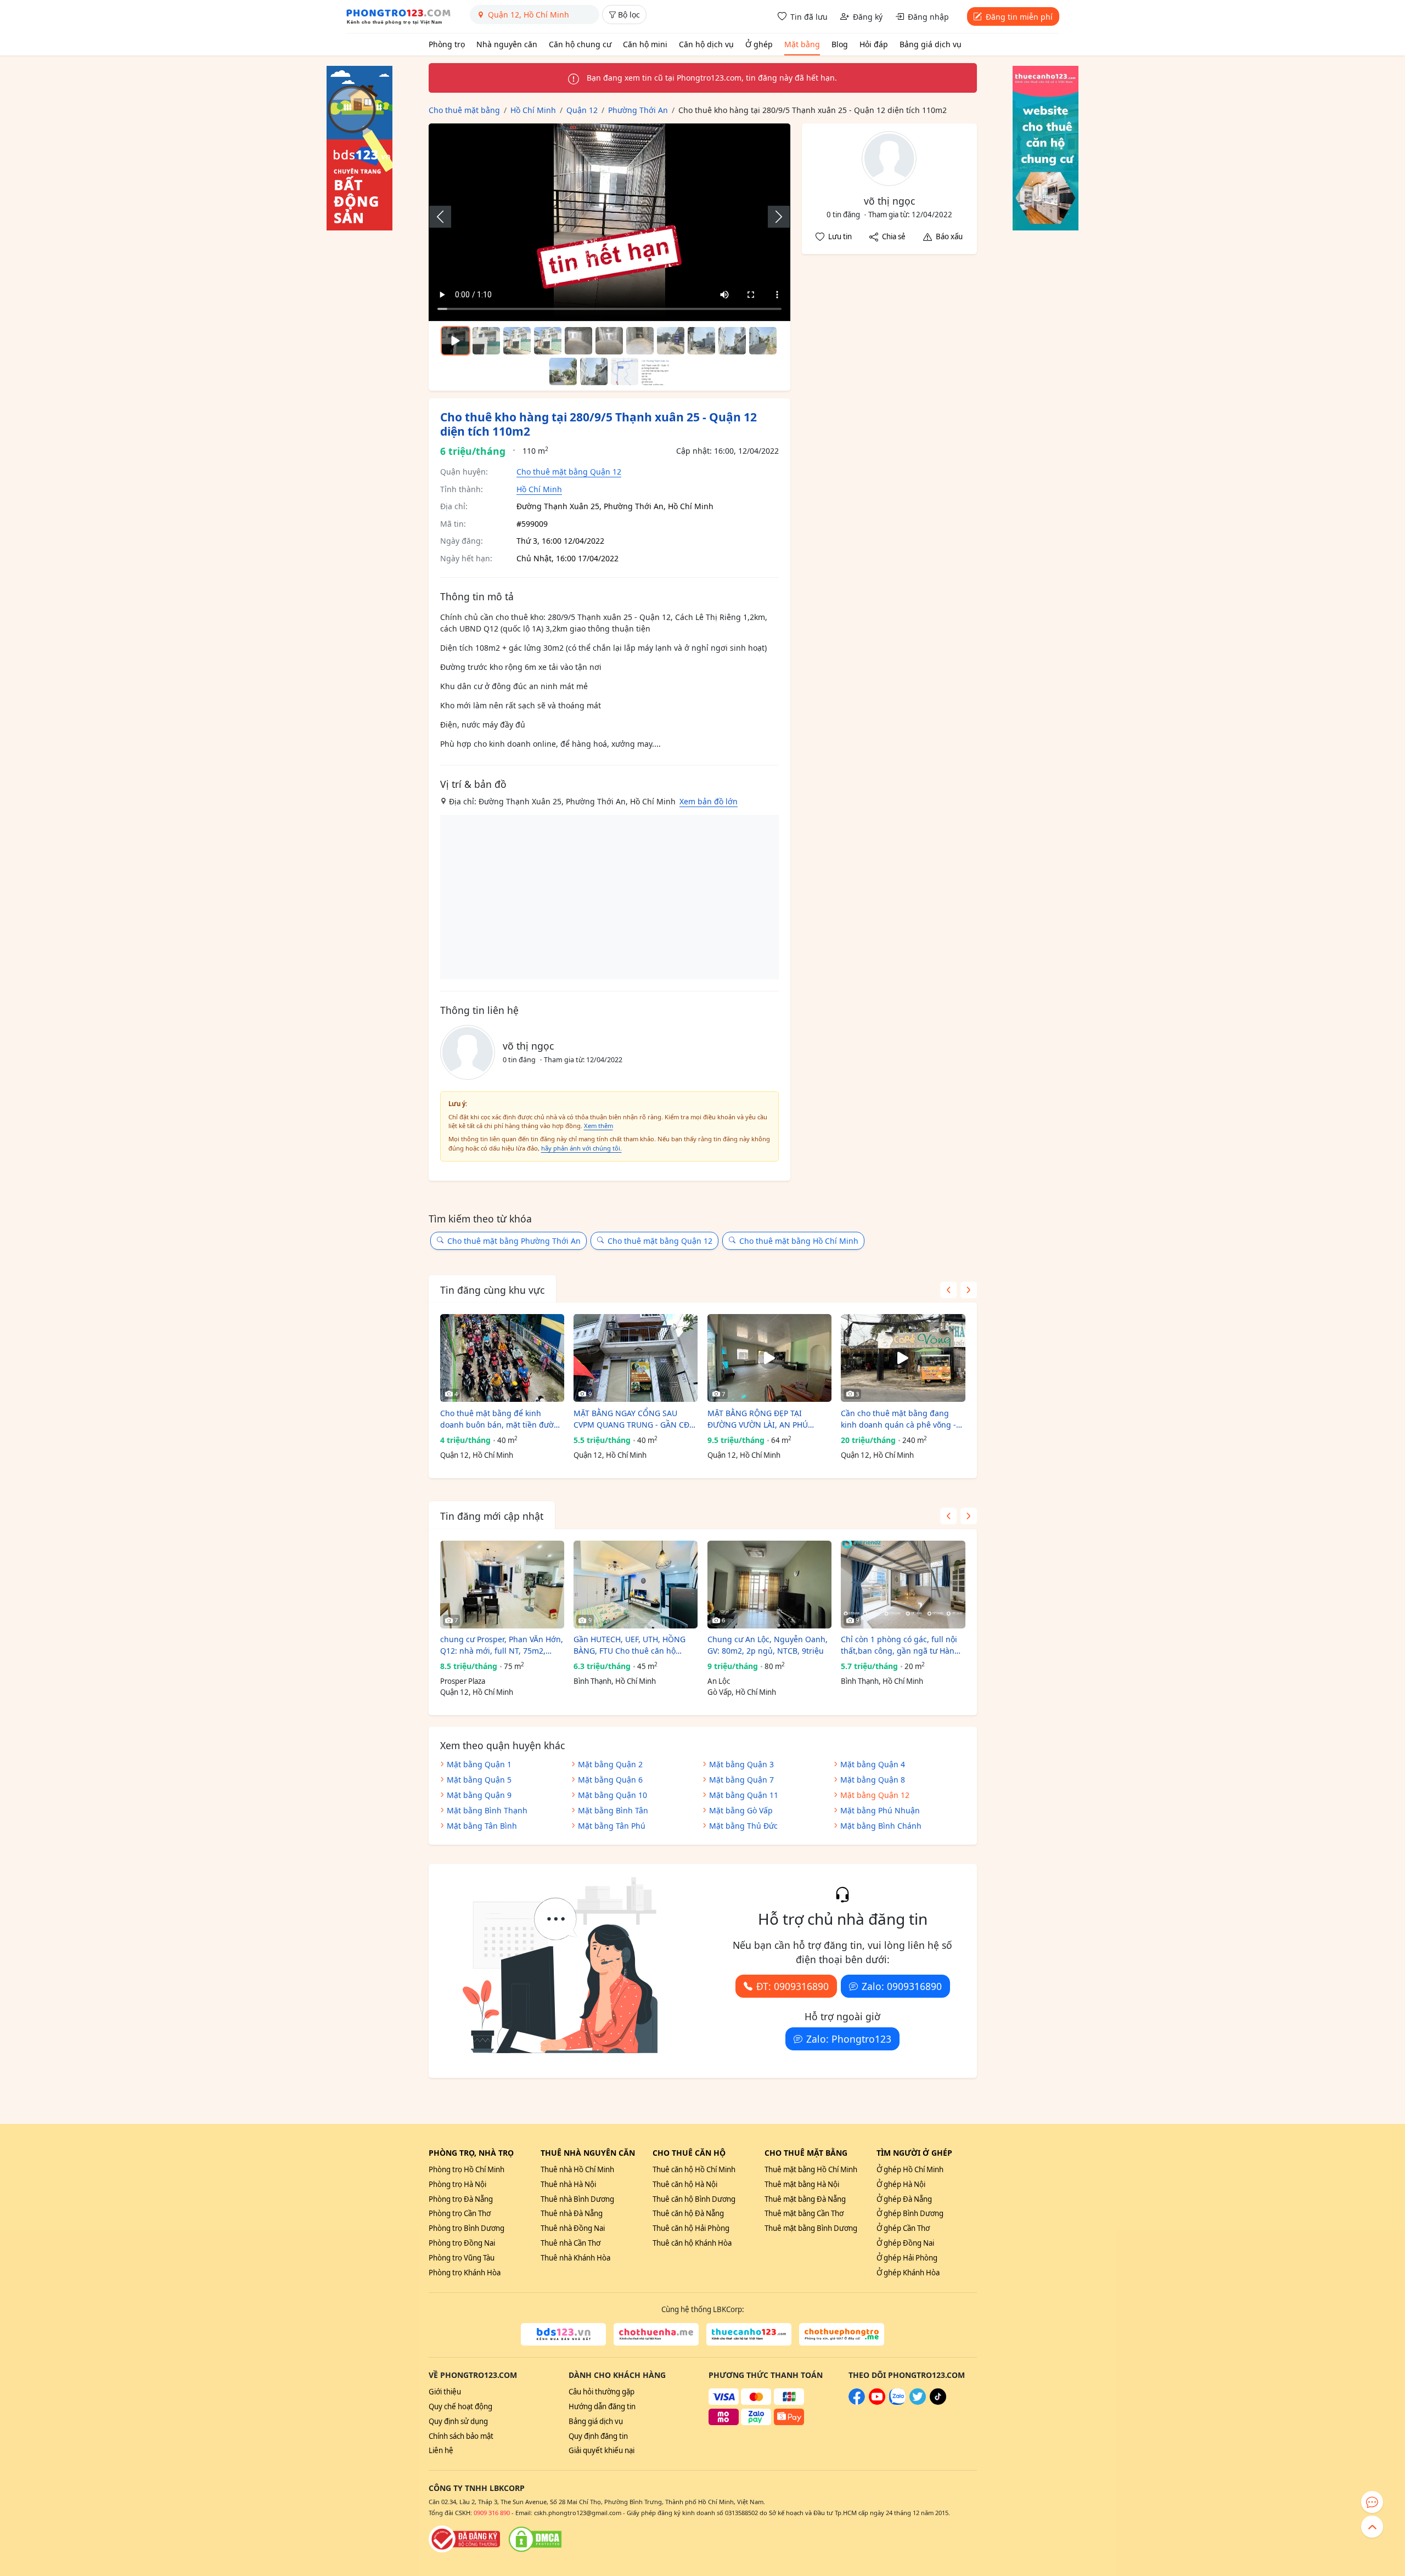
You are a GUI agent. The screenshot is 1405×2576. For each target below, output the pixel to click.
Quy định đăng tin (598, 2436)
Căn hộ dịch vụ (706, 44)
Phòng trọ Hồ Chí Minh (467, 2169)
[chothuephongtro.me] (842, 2335)
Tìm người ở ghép (914, 2153)
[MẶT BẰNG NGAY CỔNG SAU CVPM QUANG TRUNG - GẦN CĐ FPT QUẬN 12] (636, 1358)
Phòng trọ (447, 44)
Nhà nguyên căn (507, 44)
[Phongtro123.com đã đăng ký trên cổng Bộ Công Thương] (464, 2539)
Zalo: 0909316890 (902, 1986)
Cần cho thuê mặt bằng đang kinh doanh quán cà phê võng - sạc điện (898, 1419)
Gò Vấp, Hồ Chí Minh (742, 1692)
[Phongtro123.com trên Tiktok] (938, 2402)
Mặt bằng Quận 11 (744, 1795)
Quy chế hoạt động (460, 2406)
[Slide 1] (486, 341)
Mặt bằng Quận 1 (479, 1764)
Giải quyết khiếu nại (602, 2450)
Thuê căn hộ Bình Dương (694, 2199)
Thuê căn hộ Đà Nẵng (688, 2213)
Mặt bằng (802, 44)
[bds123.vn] (563, 2335)
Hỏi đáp (874, 44)
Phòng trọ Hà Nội (457, 2184)
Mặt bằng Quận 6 (610, 1780)
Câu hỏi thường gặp (602, 2392)
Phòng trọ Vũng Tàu (462, 2258)
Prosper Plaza (463, 1681)
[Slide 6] (640, 341)
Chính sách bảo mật (461, 2436)
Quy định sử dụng (458, 2421)
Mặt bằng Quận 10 (612, 1795)
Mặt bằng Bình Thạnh (487, 1810)
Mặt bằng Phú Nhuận (880, 1810)
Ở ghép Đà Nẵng (904, 2199)
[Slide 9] (732, 341)
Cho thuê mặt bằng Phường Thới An (514, 1241)
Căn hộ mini (645, 44)
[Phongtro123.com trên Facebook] (857, 2402)
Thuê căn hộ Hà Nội (685, 2184)
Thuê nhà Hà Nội (568, 2184)
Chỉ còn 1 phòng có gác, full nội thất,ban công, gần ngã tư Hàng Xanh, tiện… (900, 1645)
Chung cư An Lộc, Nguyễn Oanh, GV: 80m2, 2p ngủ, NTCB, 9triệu (768, 1645)
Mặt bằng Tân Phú (612, 1826)
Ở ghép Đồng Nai (905, 2243)
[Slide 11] (563, 371)
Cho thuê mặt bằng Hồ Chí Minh (799, 1241)
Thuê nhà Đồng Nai (573, 2228)
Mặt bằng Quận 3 (741, 1764)
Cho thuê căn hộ (689, 2153)
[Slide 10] (763, 341)
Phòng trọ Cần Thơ (460, 2213)
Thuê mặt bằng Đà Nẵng (805, 2199)
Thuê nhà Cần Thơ (571, 2243)
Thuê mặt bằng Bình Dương (811, 2228)
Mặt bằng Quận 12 (875, 1795)
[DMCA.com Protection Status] (535, 2539)
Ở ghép (759, 44)
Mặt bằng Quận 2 (610, 1764)
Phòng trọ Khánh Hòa (465, 2273)
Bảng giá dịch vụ (931, 44)
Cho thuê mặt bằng (806, 2153)
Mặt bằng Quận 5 (479, 1780)
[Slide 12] (594, 371)
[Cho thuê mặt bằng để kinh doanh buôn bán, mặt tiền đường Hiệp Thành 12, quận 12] (502, 1358)
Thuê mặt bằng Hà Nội (802, 2184)
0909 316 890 (492, 2513)
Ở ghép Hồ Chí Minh (910, 2169)
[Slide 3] (548, 341)
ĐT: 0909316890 (793, 1986)
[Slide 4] (578, 341)
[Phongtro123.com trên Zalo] (897, 2402)
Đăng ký (868, 17)
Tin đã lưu (809, 17)
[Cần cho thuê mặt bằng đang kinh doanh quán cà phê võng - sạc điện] (903, 1358)
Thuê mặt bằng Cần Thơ (804, 2213)
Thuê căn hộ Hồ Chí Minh (694, 2169)
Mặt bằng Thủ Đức (743, 1826)
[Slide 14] (655, 371)
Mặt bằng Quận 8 (873, 1780)
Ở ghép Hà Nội (901, 2184)
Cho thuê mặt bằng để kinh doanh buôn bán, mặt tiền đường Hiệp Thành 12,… (502, 1419)
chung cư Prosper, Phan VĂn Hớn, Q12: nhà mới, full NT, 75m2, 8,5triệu (502, 1645)
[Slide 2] (517, 341)
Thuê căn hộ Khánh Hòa (692, 2243)
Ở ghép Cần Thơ (903, 2228)
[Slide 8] (701, 341)
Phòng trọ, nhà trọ (471, 2153)
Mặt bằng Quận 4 (873, 1764)
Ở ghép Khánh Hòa (908, 2273)
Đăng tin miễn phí (1019, 17)
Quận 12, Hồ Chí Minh (477, 1455)
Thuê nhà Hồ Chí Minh (577, 2169)
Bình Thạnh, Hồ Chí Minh (615, 1681)
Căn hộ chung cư (580, 44)
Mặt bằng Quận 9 (479, 1795)
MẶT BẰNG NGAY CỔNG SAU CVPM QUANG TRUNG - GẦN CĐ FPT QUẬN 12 (631, 1419)
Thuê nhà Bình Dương (577, 2199)
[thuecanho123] (749, 2335)
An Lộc (719, 1681)
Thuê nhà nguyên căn (588, 2153)
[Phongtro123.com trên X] (918, 2402)
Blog (840, 44)
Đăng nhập (928, 17)
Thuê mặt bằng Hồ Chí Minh (811, 2169)
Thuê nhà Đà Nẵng (572, 2213)
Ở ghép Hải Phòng (907, 2258)
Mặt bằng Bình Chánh (881, 1826)
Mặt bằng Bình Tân (613, 1810)
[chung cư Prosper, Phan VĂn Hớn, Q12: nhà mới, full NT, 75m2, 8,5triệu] (502, 1585)
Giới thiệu (445, 2392)
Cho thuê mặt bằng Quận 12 (569, 472)
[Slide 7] (671, 341)
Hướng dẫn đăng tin (602, 2406)
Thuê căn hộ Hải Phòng (691, 2228)
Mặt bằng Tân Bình (482, 1826)
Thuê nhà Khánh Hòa (575, 2258)
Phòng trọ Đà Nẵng (461, 2199)
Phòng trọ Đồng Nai (462, 2243)
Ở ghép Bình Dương (910, 2213)
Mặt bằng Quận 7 (741, 1780)
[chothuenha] (656, 2335)
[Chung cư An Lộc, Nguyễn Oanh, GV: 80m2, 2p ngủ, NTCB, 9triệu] (769, 1585)
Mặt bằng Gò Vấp (741, 1810)
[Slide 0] (456, 341)
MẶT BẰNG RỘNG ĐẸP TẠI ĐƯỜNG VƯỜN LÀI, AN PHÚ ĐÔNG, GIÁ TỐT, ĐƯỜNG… (758, 1419)
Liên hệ (441, 2450)
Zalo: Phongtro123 (849, 2039)
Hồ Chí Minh (539, 489)
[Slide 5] (609, 341)
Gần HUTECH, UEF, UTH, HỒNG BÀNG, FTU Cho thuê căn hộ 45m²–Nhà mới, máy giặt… (630, 1645)
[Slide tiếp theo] (773, 217)
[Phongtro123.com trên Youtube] (877, 2402)
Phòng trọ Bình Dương (467, 2228)
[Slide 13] (625, 371)
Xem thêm (598, 1126)
